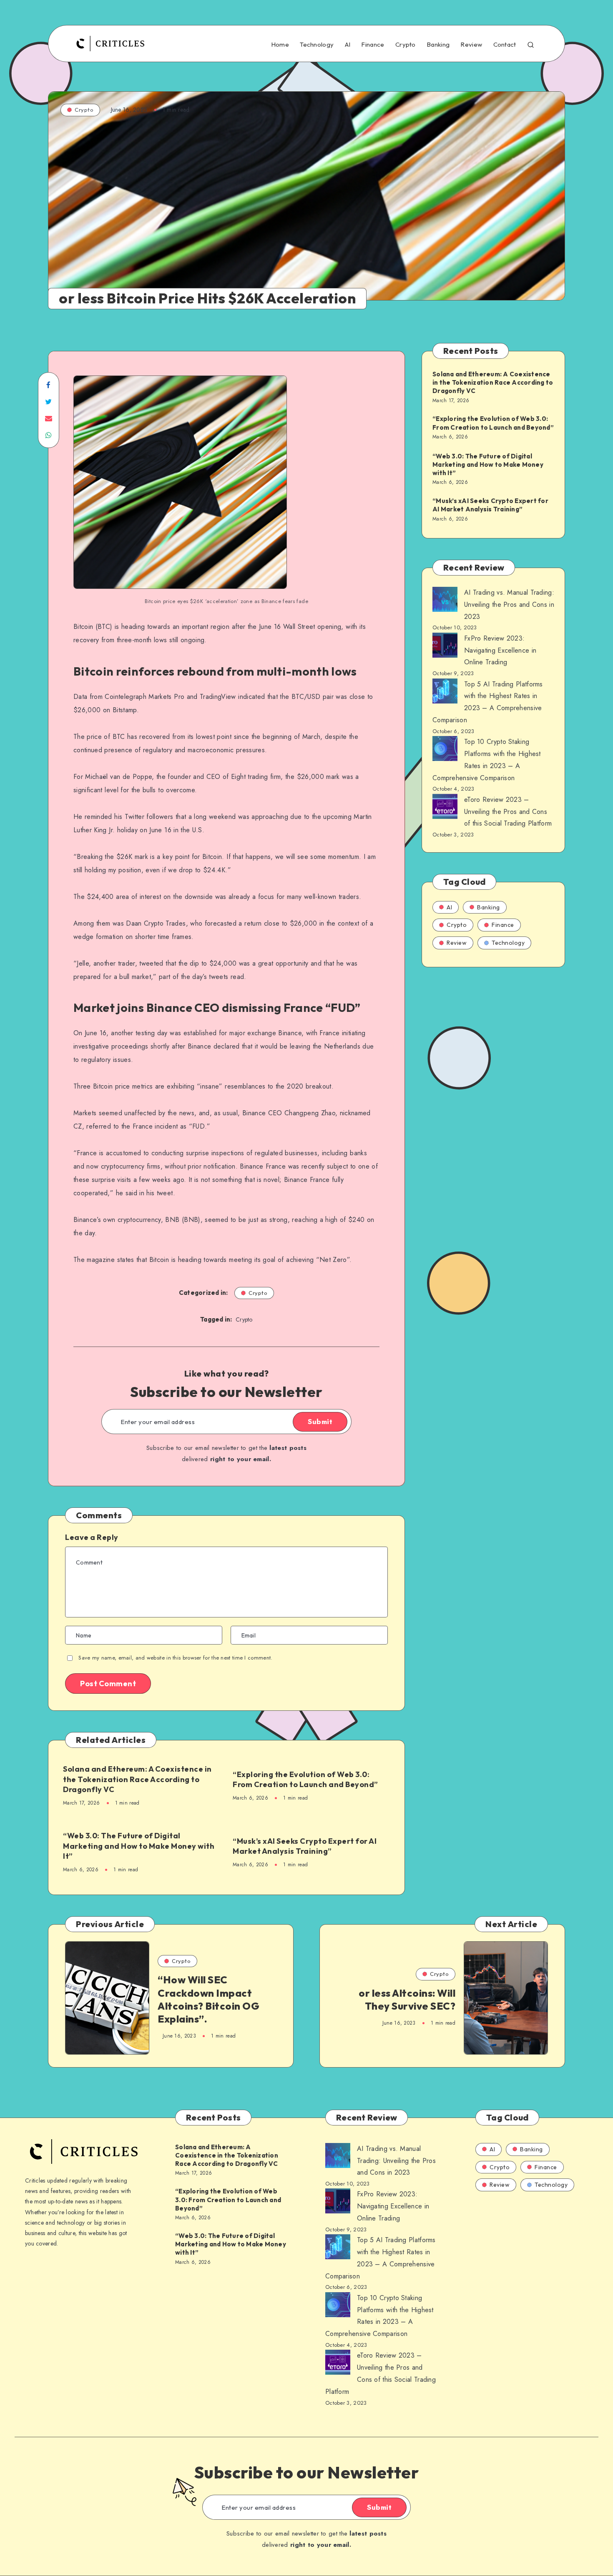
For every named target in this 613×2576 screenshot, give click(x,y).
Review (471, 45)
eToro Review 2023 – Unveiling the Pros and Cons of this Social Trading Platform (508, 812)
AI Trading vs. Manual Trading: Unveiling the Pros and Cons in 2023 (509, 605)
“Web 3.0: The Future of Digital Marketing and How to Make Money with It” (139, 1846)
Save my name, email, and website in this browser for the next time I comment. (175, 1658)
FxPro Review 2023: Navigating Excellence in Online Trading (500, 650)
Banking (438, 45)
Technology (317, 45)
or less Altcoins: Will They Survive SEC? (407, 1999)
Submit (320, 1422)
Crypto (406, 45)
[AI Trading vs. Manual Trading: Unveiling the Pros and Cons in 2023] (445, 601)
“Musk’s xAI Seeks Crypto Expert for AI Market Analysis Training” (305, 1846)
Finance (373, 45)
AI (348, 45)
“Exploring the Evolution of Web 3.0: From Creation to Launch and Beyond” (305, 1779)
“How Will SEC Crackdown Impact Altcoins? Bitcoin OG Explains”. (209, 1999)
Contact (505, 45)
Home (280, 45)
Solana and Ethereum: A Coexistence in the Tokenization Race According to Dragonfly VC (137, 1779)
